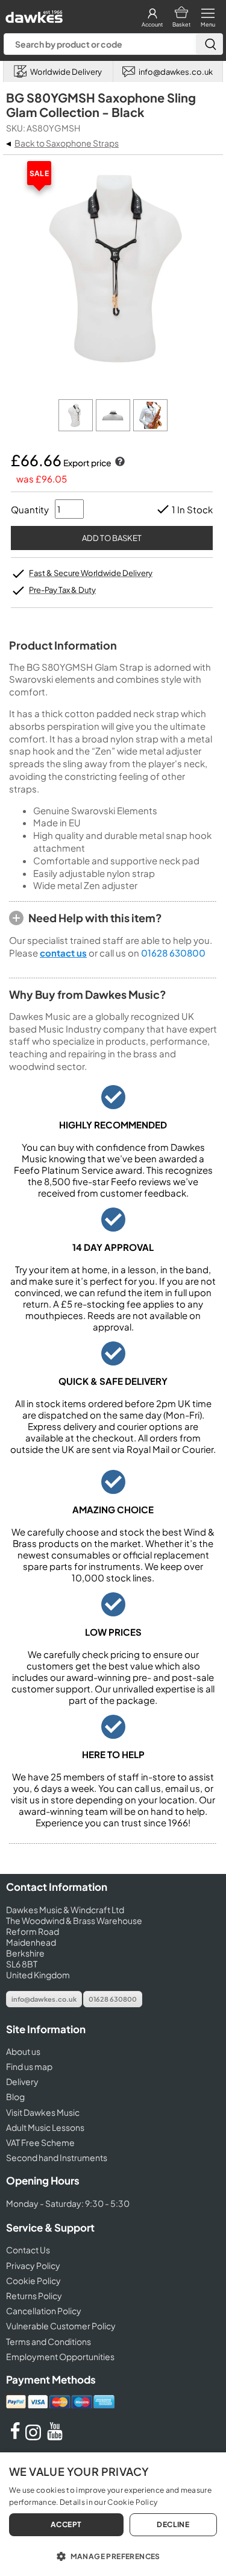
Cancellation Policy (44, 2311)
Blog (15, 2097)
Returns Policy (34, 2296)
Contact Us (28, 2250)
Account (152, 24)
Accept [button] (66, 2524)
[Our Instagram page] (35, 2437)
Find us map (29, 2066)
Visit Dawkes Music (43, 2112)
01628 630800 (173, 953)
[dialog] (113, 2514)
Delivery (22, 2081)
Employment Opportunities (60, 2356)
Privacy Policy (33, 2265)
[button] (113, 2555)
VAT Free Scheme (40, 2142)
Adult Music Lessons (45, 2127)
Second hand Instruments (57, 2157)
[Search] (209, 44)
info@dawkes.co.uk (44, 1999)
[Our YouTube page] (55, 2437)
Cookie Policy (33, 2280)
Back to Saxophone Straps (67, 143)
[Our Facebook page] (15, 2437)
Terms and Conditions (49, 2341)
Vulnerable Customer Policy (61, 2326)
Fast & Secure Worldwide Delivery (91, 573)
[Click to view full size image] (77, 428)
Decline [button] (173, 2524)
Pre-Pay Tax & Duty (62, 590)
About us (23, 2051)
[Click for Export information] (119, 463)
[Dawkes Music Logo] (33, 14)
